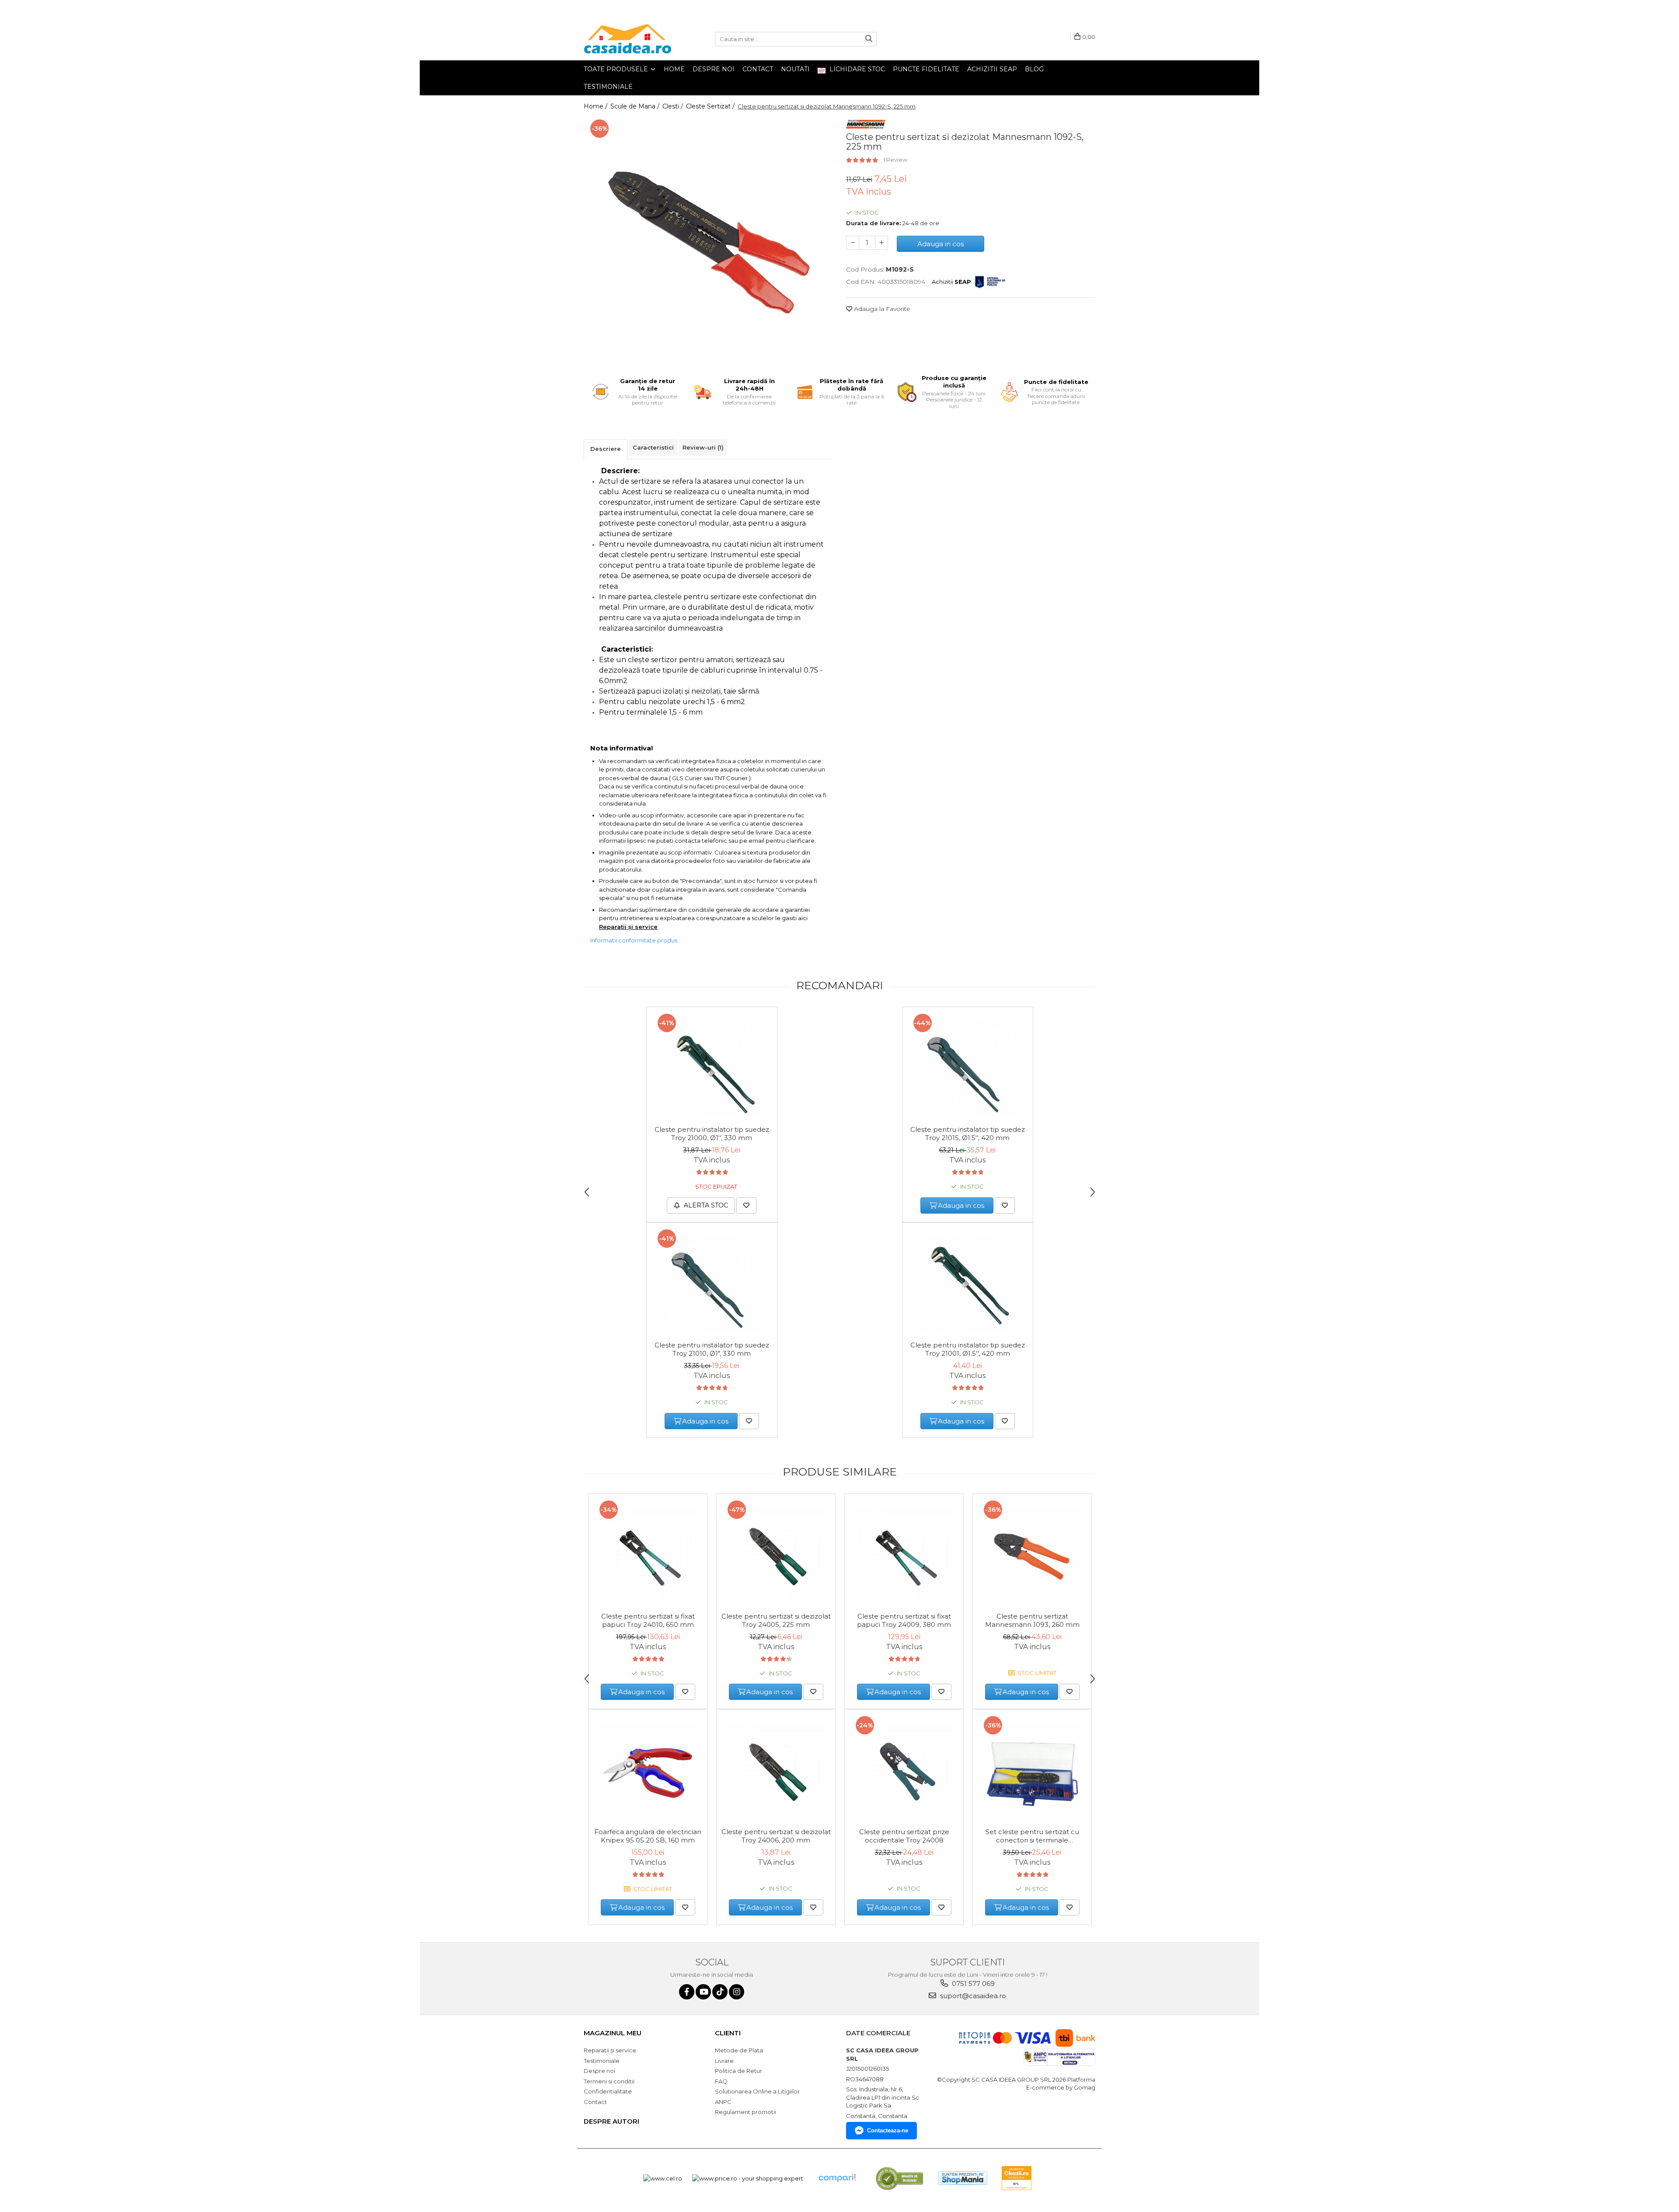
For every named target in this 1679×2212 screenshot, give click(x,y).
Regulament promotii (745, 2112)
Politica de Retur (738, 2071)
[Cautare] (869, 39)
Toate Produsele (617, 69)
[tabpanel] (708, 240)
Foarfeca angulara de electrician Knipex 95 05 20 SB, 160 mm (648, 1836)
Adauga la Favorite (881, 309)
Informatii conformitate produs (634, 940)
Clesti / (674, 106)
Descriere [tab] (606, 449)
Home (674, 69)
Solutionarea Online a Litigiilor (757, 2091)
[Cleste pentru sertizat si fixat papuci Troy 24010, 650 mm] (648, 1555)
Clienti (728, 2033)
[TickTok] (720, 1992)
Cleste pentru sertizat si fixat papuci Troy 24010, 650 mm (648, 1620)
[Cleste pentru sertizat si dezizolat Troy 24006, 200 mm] (776, 1771)
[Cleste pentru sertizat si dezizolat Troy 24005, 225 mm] (776, 1555)
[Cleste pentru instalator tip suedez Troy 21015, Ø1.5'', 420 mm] (968, 1068)
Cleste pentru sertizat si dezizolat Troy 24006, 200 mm (776, 1836)
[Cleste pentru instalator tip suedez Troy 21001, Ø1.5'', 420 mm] (968, 1284)
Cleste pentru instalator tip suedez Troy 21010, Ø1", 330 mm (712, 1349)
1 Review (895, 160)
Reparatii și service (628, 927)
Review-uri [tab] (703, 447)
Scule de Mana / (636, 106)
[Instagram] (737, 1992)
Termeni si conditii (609, 2081)
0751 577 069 (972, 1983)
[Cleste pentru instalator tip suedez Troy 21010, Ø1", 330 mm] (712, 1284)
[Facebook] (687, 1992)
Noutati (795, 69)
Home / (596, 106)
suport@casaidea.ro (972, 1996)
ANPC (723, 2102)
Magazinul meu (613, 2033)
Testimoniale (608, 87)
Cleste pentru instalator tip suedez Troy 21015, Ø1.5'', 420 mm (968, 1134)
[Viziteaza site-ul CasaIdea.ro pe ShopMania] (963, 2178)
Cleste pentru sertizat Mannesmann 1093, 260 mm (1032, 1620)
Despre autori (611, 2121)
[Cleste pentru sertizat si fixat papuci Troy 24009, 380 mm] (904, 1555)
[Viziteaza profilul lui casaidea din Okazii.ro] (1017, 2178)
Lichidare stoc (856, 69)
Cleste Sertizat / (711, 106)
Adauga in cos (941, 244)
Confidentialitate (608, 2091)
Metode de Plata (739, 2050)
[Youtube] (703, 1992)
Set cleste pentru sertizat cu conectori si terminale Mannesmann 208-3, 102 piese (1032, 1836)
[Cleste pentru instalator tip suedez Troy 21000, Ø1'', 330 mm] (712, 1068)
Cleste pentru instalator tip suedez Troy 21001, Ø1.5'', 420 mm (968, 1349)
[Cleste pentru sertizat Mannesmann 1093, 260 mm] (1032, 1555)
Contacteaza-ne (888, 2130)
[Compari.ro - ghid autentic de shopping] (837, 2178)
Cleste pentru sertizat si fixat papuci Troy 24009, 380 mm (904, 1620)
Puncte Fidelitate (926, 69)
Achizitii (951, 282)
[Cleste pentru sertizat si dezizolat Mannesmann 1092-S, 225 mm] (708, 240)
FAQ (721, 2081)
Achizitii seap (992, 69)
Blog (1034, 69)
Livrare (724, 2061)
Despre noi (714, 69)
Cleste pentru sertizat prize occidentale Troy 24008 (904, 1836)
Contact (758, 69)
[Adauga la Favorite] (746, 1205)
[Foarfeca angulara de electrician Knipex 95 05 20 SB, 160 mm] (648, 1771)
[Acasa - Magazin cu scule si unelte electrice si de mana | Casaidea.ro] (627, 39)
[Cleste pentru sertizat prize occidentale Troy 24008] (904, 1771)
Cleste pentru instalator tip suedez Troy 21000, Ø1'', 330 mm (712, 1134)
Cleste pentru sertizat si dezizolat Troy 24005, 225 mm (776, 1620)
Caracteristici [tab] (653, 447)
